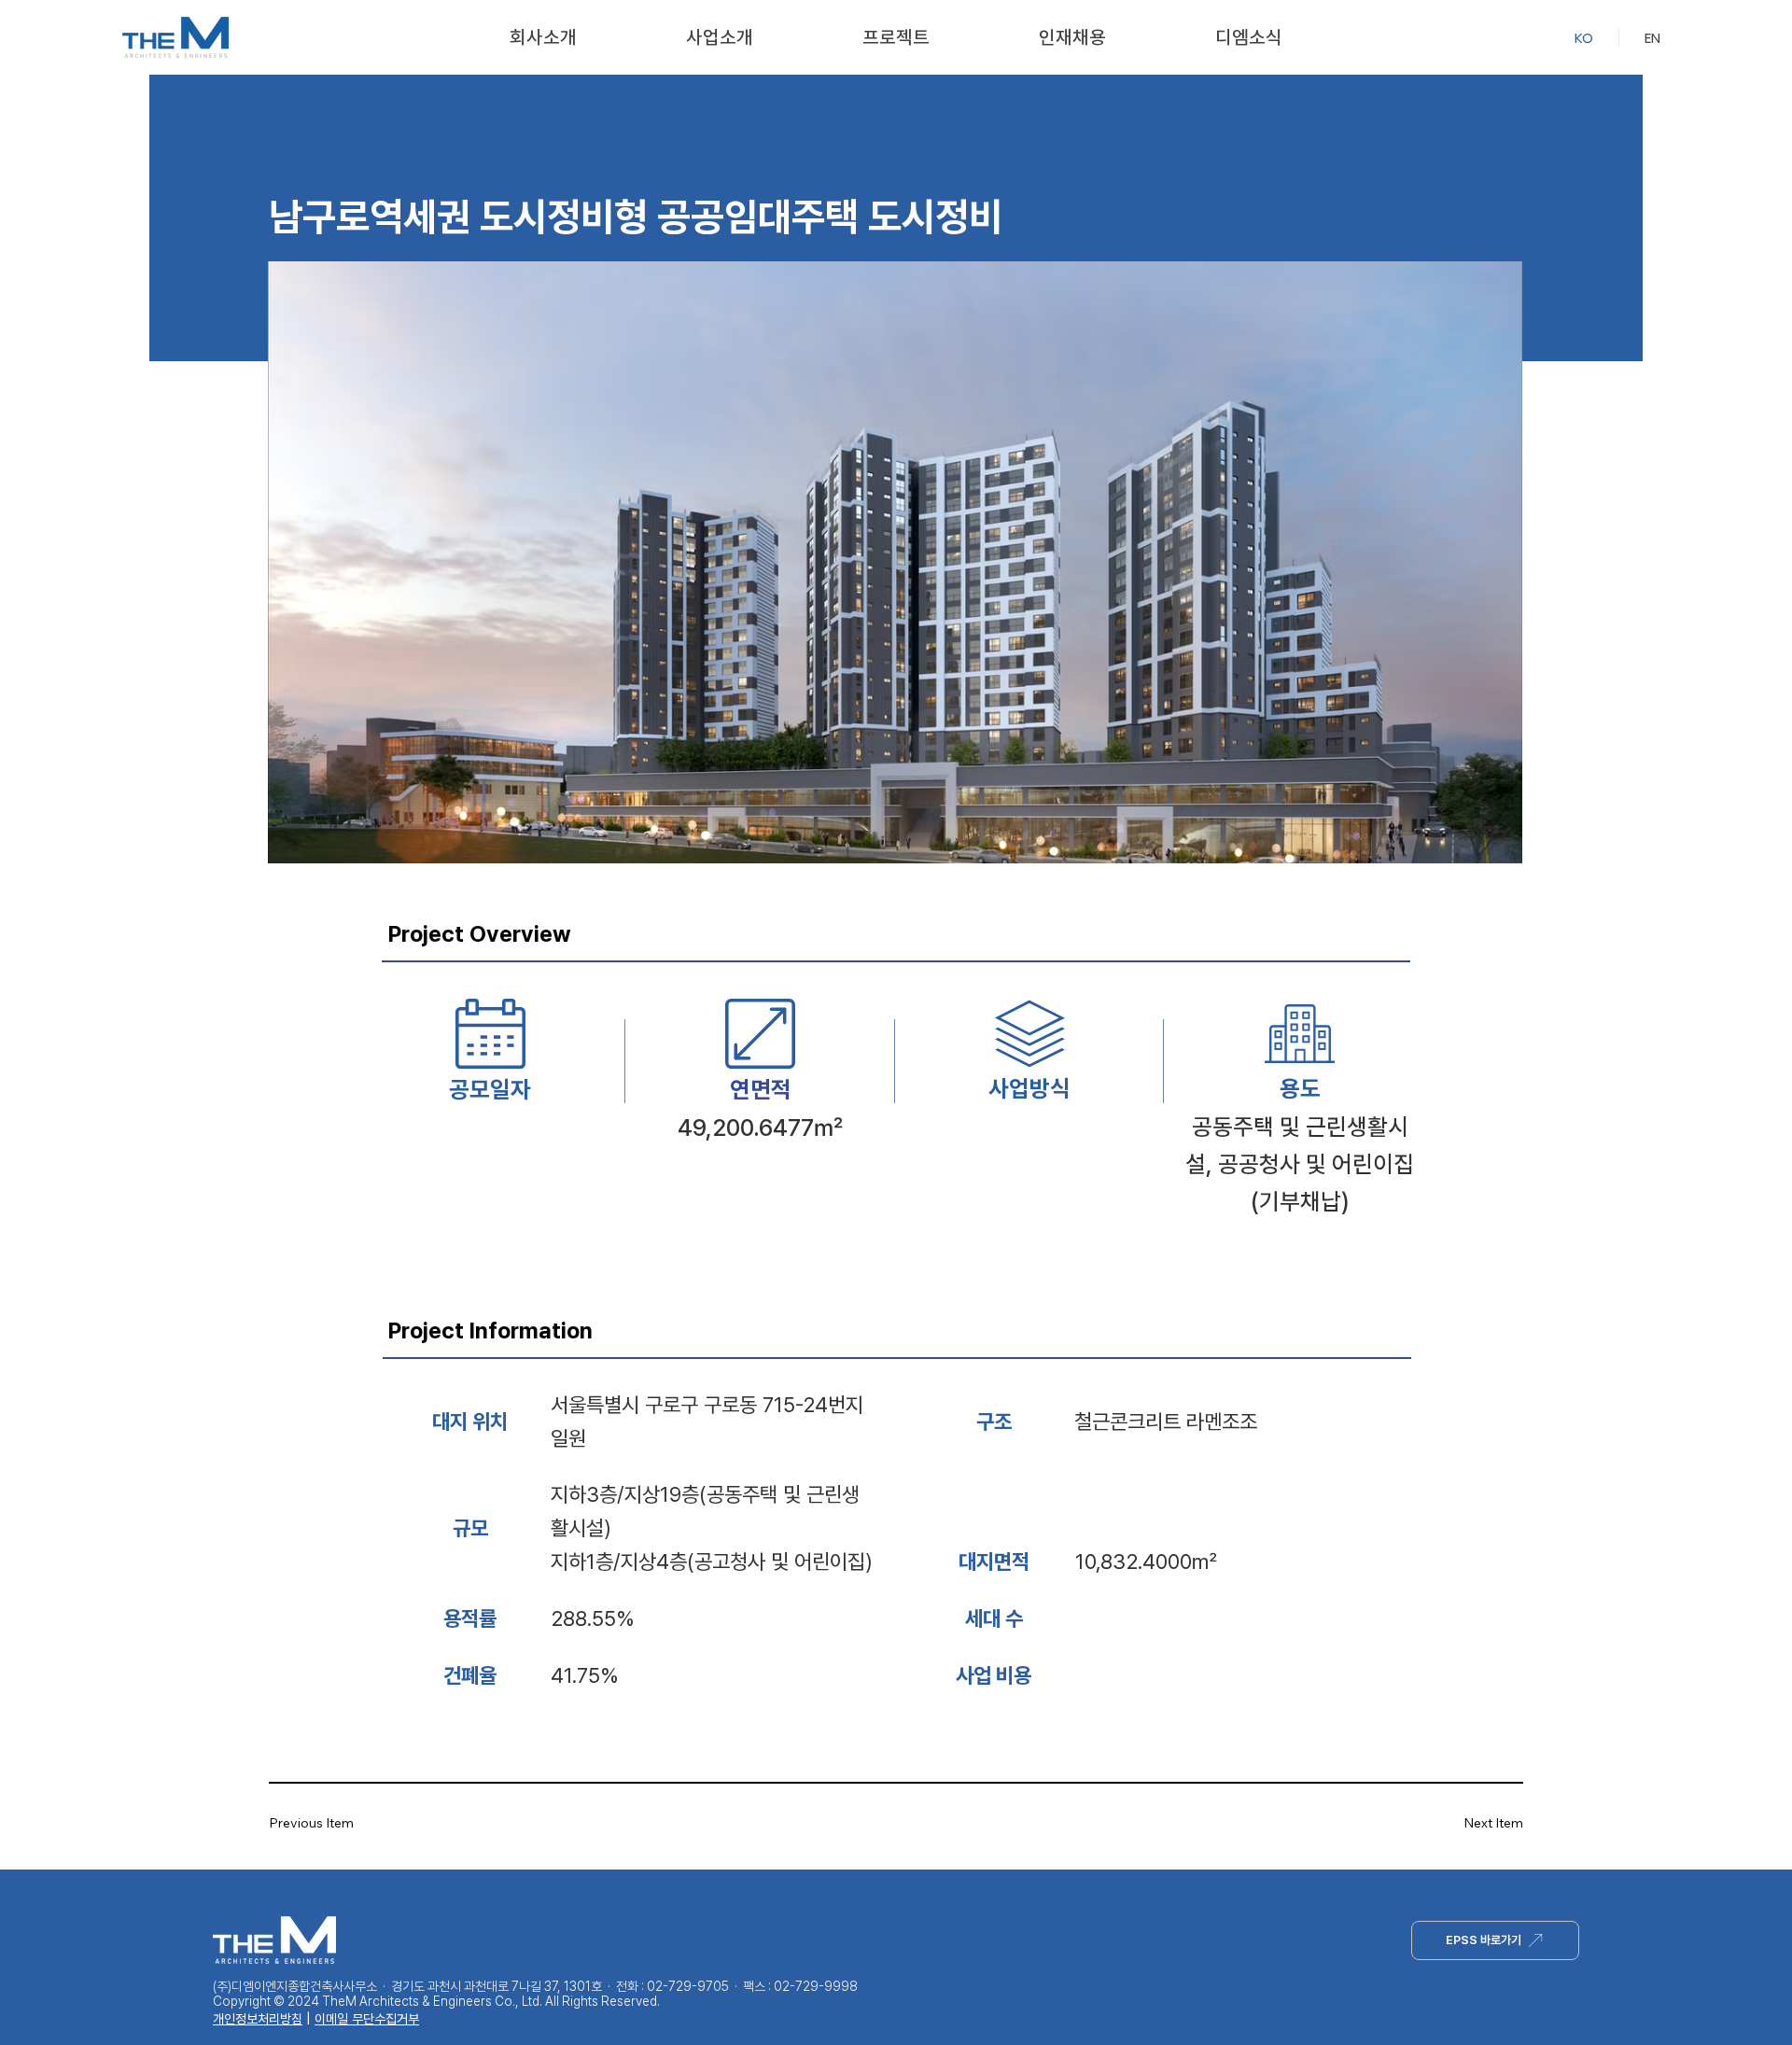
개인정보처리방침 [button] (258, 2019)
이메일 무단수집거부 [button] (367, 2019)
